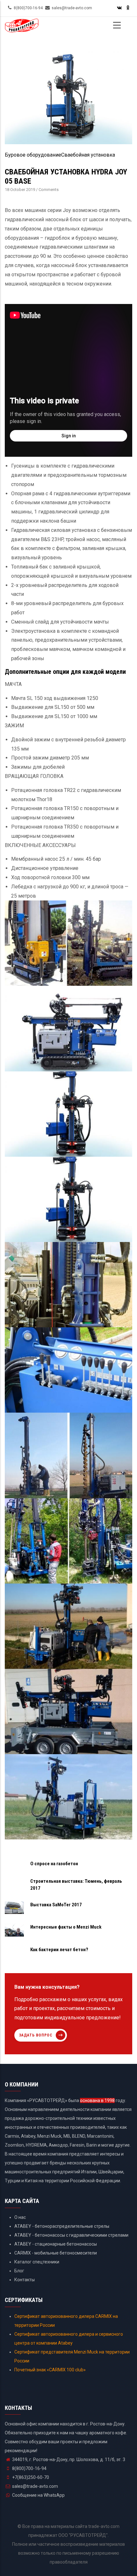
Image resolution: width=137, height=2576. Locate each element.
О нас (20, 2217)
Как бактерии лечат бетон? (59, 1950)
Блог (19, 2271)
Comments (49, 190)
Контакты (25, 2280)
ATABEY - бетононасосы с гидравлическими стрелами (71, 2235)
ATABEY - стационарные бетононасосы (56, 2244)
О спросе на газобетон (54, 1864)
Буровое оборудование (33, 155)
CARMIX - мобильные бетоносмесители (56, 2253)
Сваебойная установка (88, 155)
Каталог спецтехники (37, 2262)
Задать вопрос (36, 2035)
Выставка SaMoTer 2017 (56, 1905)
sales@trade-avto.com (35, 2486)
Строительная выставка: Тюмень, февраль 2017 (76, 1885)
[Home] (22, 28)
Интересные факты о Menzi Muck (66, 1927)
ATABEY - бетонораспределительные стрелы (62, 2226)
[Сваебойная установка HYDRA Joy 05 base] (68, 52)
